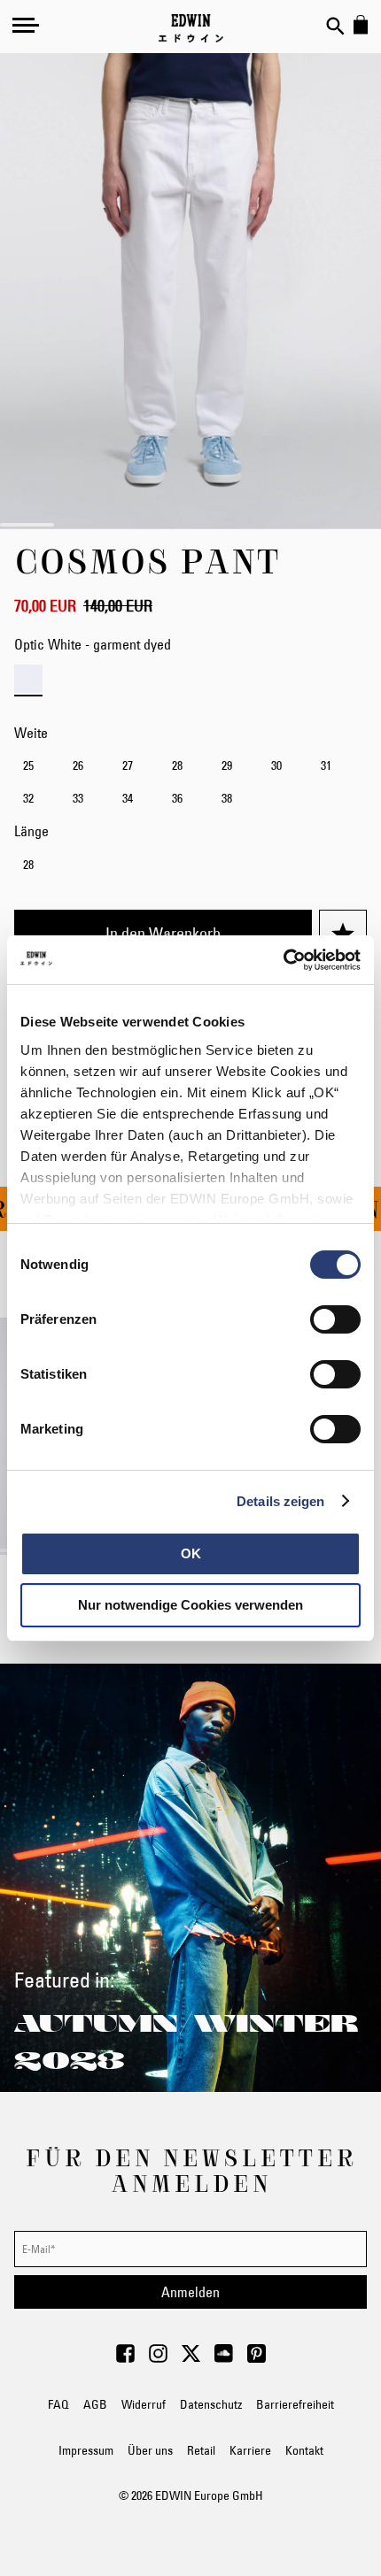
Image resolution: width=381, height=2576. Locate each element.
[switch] (335, 1321)
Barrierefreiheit (295, 2404)
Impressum (86, 2450)
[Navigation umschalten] (26, 25)
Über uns (150, 2450)
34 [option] (128, 798)
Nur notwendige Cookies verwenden (190, 1605)
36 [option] (177, 798)
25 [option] (28, 765)
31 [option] (326, 765)
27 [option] (128, 765)
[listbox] (190, 784)
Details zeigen (280, 1501)
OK (191, 1553)
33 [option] (78, 798)
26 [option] (78, 765)
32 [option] (28, 798)
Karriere (250, 2450)
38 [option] (227, 798)
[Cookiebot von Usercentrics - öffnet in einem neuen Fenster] (283, 960)
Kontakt (304, 2450)
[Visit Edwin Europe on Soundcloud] (224, 2358)
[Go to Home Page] (191, 28)
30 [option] (276, 765)
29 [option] (227, 765)
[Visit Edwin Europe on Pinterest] (257, 2358)
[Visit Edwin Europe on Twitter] (191, 2358)
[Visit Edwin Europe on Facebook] (125, 2358)
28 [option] (177, 765)
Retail (201, 2450)
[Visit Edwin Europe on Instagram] (158, 2358)
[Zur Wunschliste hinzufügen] (343, 934)
